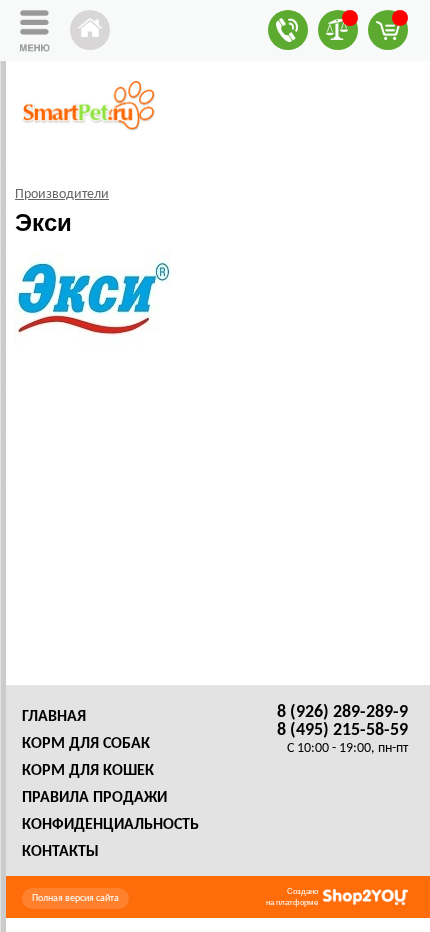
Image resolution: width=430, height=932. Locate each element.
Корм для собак (86, 744)
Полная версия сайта (75, 898)
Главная (54, 717)
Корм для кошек (88, 771)
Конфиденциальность (110, 825)
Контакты (60, 852)
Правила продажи (94, 798)
